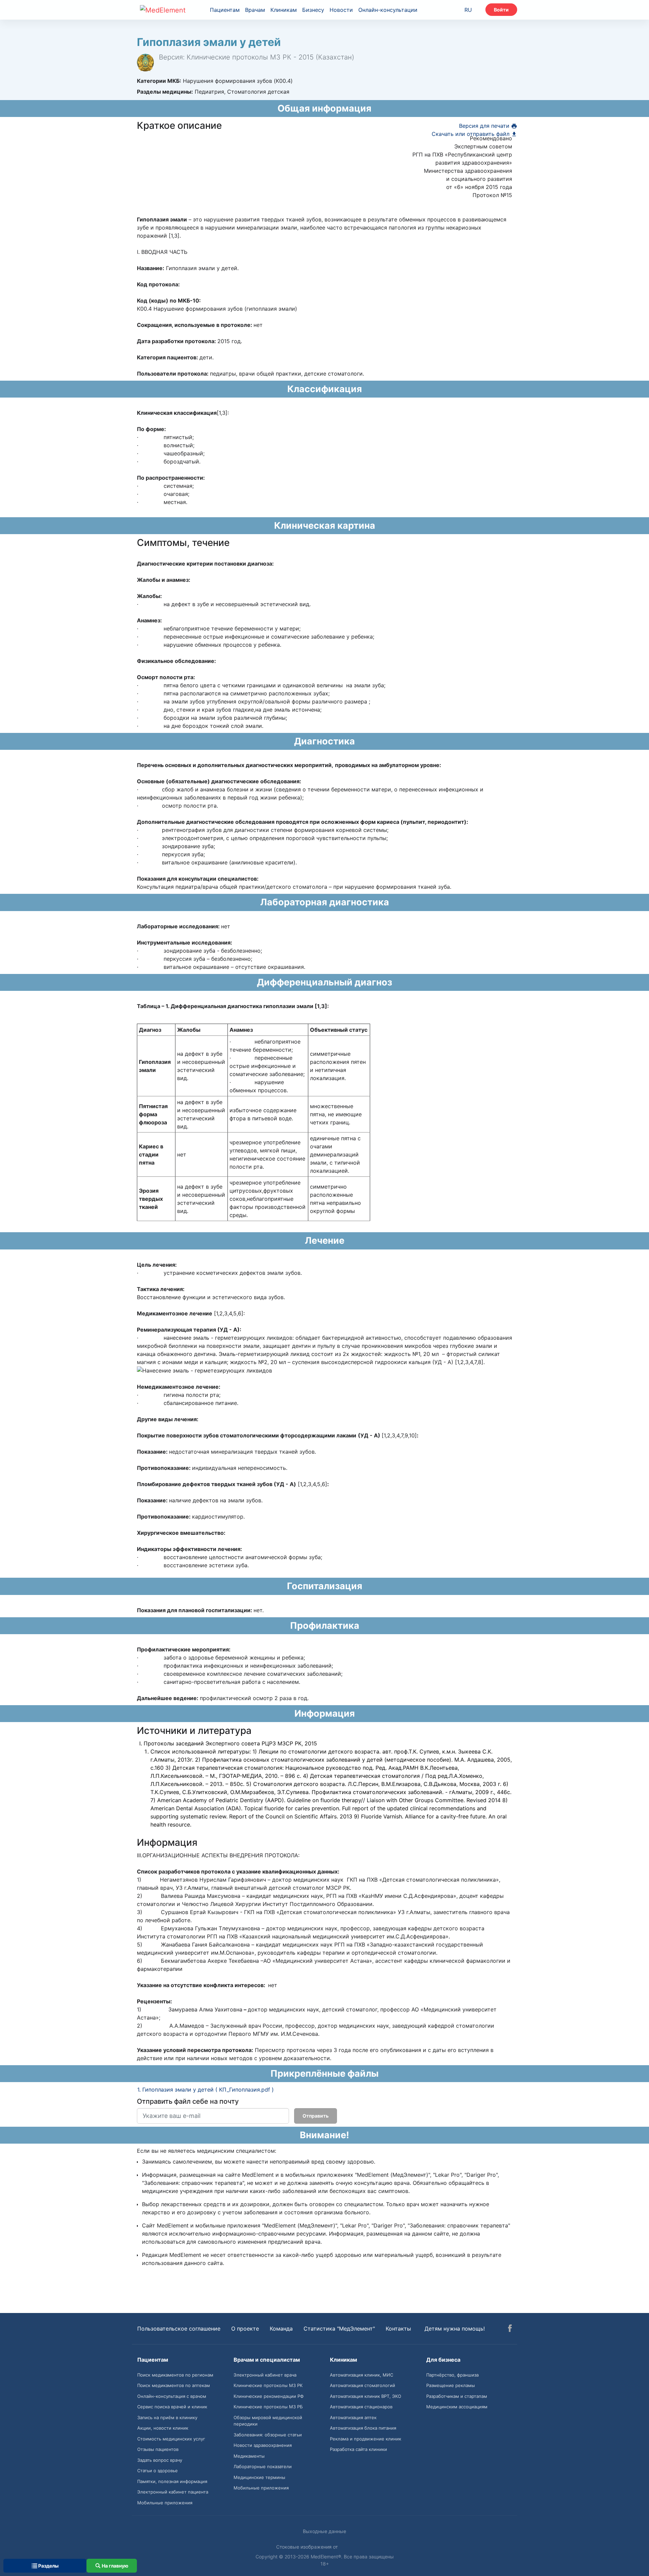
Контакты (398, 2329)
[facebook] (510, 2329)
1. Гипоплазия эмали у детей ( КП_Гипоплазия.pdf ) (206, 2090)
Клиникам (284, 10)
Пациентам (225, 10)
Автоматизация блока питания (363, 2428)
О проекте (245, 2329)
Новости (341, 10)
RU (468, 10)
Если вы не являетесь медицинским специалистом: (207, 2151)
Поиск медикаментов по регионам (175, 2375)
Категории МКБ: (159, 81)
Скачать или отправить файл (471, 134)
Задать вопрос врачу (160, 2460)
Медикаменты (249, 2456)
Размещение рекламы (451, 2385)
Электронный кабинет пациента (173, 2492)
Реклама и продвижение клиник (366, 2439)
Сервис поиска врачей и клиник (172, 2407)
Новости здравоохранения (263, 2445)
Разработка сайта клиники (358, 2449)
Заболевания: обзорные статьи (268, 2435)
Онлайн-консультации (388, 10)
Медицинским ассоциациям (457, 2407)
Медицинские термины (259, 2477)
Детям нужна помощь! (455, 2329)
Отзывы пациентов (158, 2449)
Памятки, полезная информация (172, 2481)
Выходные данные (324, 2531)
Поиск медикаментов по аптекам (174, 2385)
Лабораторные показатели (263, 2466)
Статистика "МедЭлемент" (339, 2329)
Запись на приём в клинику (167, 2417)
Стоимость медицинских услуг (171, 2439)
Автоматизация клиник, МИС (362, 2375)
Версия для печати (485, 126)
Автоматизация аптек (353, 2417)
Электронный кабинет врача (265, 2375)
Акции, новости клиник (163, 2428)
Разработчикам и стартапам (457, 2396)
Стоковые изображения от (308, 2547)
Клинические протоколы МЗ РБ (268, 2407)
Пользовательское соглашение (179, 2329)
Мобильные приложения (165, 2503)
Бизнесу (313, 10)
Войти (501, 10)
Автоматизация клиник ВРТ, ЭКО (366, 2396)
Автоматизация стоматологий (363, 2385)
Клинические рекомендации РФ (269, 2396)
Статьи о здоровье (158, 2471)
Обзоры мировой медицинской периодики (268, 2421)
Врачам (255, 10)
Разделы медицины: (165, 92)
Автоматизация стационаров (361, 2407)
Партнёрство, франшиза (452, 2375)
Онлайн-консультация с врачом (172, 2396)
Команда (281, 2329)
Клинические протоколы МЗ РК (268, 2385)
